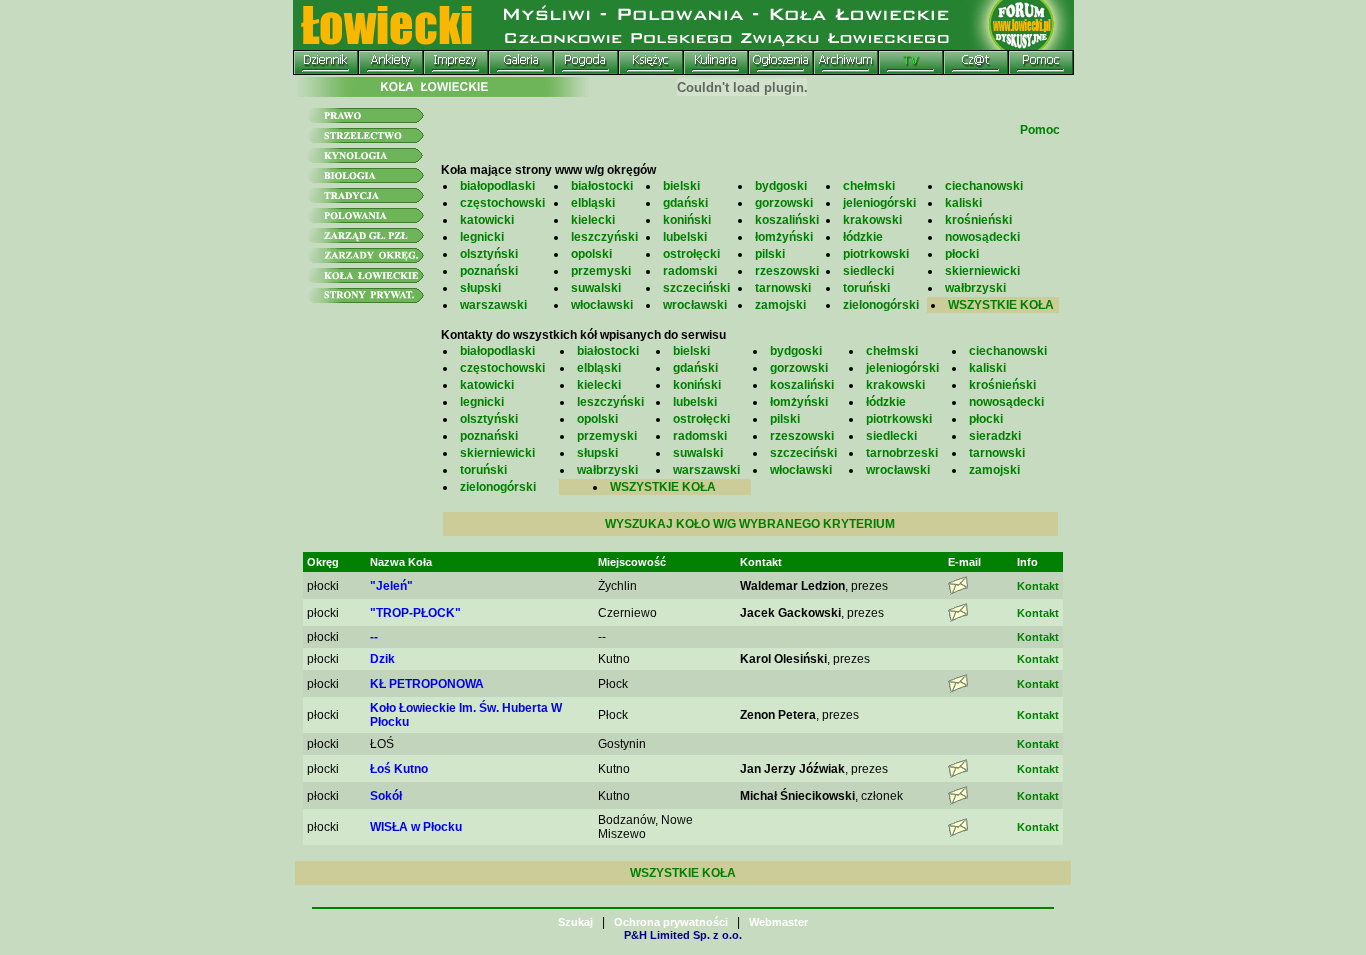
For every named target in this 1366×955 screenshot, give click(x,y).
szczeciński (696, 288)
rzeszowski (787, 271)
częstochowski (502, 203)
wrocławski (695, 305)
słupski (480, 288)
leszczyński (604, 237)
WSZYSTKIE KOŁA (1001, 305)
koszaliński (787, 220)
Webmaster (778, 922)
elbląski (593, 203)
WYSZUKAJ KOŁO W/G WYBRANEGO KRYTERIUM (750, 524)
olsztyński (489, 254)
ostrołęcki (691, 254)
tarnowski (783, 288)
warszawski (493, 305)
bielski (681, 186)
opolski (591, 254)
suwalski (596, 288)
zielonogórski (881, 305)
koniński (687, 220)
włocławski (602, 305)
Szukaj (575, 922)
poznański (489, 271)
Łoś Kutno (399, 769)
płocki (962, 254)
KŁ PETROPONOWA (427, 684)
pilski (770, 254)
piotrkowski (876, 254)
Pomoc (1040, 130)
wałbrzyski (975, 288)
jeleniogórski (879, 203)
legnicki (482, 237)
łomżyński (784, 237)
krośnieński (978, 220)
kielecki (593, 220)
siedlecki (868, 271)
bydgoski (781, 186)
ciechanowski (984, 186)
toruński (866, 288)
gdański (685, 203)
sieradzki (995, 436)
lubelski (685, 237)
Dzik (382, 659)
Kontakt (1038, 586)
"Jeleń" (391, 586)
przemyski (601, 271)
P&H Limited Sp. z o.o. (683, 935)
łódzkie (863, 237)
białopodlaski (497, 186)
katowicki (487, 220)
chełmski (869, 186)
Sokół (386, 796)
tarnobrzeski (902, 453)
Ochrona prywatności (671, 922)
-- (374, 637)
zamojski (780, 305)
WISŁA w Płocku (416, 827)
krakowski (872, 220)
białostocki (602, 186)
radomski (690, 271)
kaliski (963, 203)
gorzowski (784, 203)
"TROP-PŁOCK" (415, 613)
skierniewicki (982, 271)
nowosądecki (982, 237)
